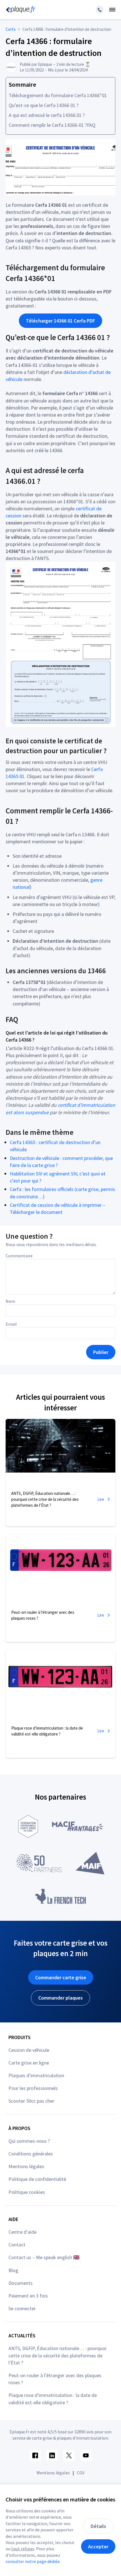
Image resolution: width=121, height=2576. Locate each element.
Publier (101, 1352)
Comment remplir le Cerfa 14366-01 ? (48, 125)
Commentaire (19, 1256)
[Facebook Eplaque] (35, 2455)
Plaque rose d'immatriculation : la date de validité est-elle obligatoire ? (53, 2399)
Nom (10, 1301)
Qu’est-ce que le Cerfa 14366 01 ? (44, 105)
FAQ (91, 125)
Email (11, 1324)
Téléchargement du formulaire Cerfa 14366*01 (58, 95)
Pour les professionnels (33, 2088)
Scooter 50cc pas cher (31, 2101)
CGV (81, 2473)
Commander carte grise (61, 1977)
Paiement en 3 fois (28, 2296)
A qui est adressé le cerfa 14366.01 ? (47, 115)
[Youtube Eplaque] (86, 2455)
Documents (21, 2283)
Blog (13, 2270)
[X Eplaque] (69, 2455)
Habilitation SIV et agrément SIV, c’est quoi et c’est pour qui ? (58, 1177)
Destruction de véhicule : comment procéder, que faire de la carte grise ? (61, 1162)
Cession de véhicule (29, 2050)
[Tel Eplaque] (100, 10)
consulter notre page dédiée (33, 2561)
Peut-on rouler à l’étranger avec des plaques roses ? (55, 2379)
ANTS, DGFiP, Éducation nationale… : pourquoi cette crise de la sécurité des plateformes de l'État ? (57, 2355)
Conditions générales (31, 2154)
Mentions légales (26, 2166)
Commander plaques (60, 1998)
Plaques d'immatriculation (36, 2075)
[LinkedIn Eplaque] (52, 2455)
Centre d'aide (23, 2232)
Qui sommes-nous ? (29, 2141)
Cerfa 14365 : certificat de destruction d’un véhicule (55, 1146)
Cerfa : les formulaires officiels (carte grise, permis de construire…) (62, 1193)
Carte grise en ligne (29, 2063)
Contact (17, 2245)
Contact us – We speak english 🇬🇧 (44, 2257)
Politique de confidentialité (37, 2179)
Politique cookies (27, 2192)
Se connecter (22, 2308)
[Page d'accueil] (20, 10)
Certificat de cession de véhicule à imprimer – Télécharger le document (58, 1208)
